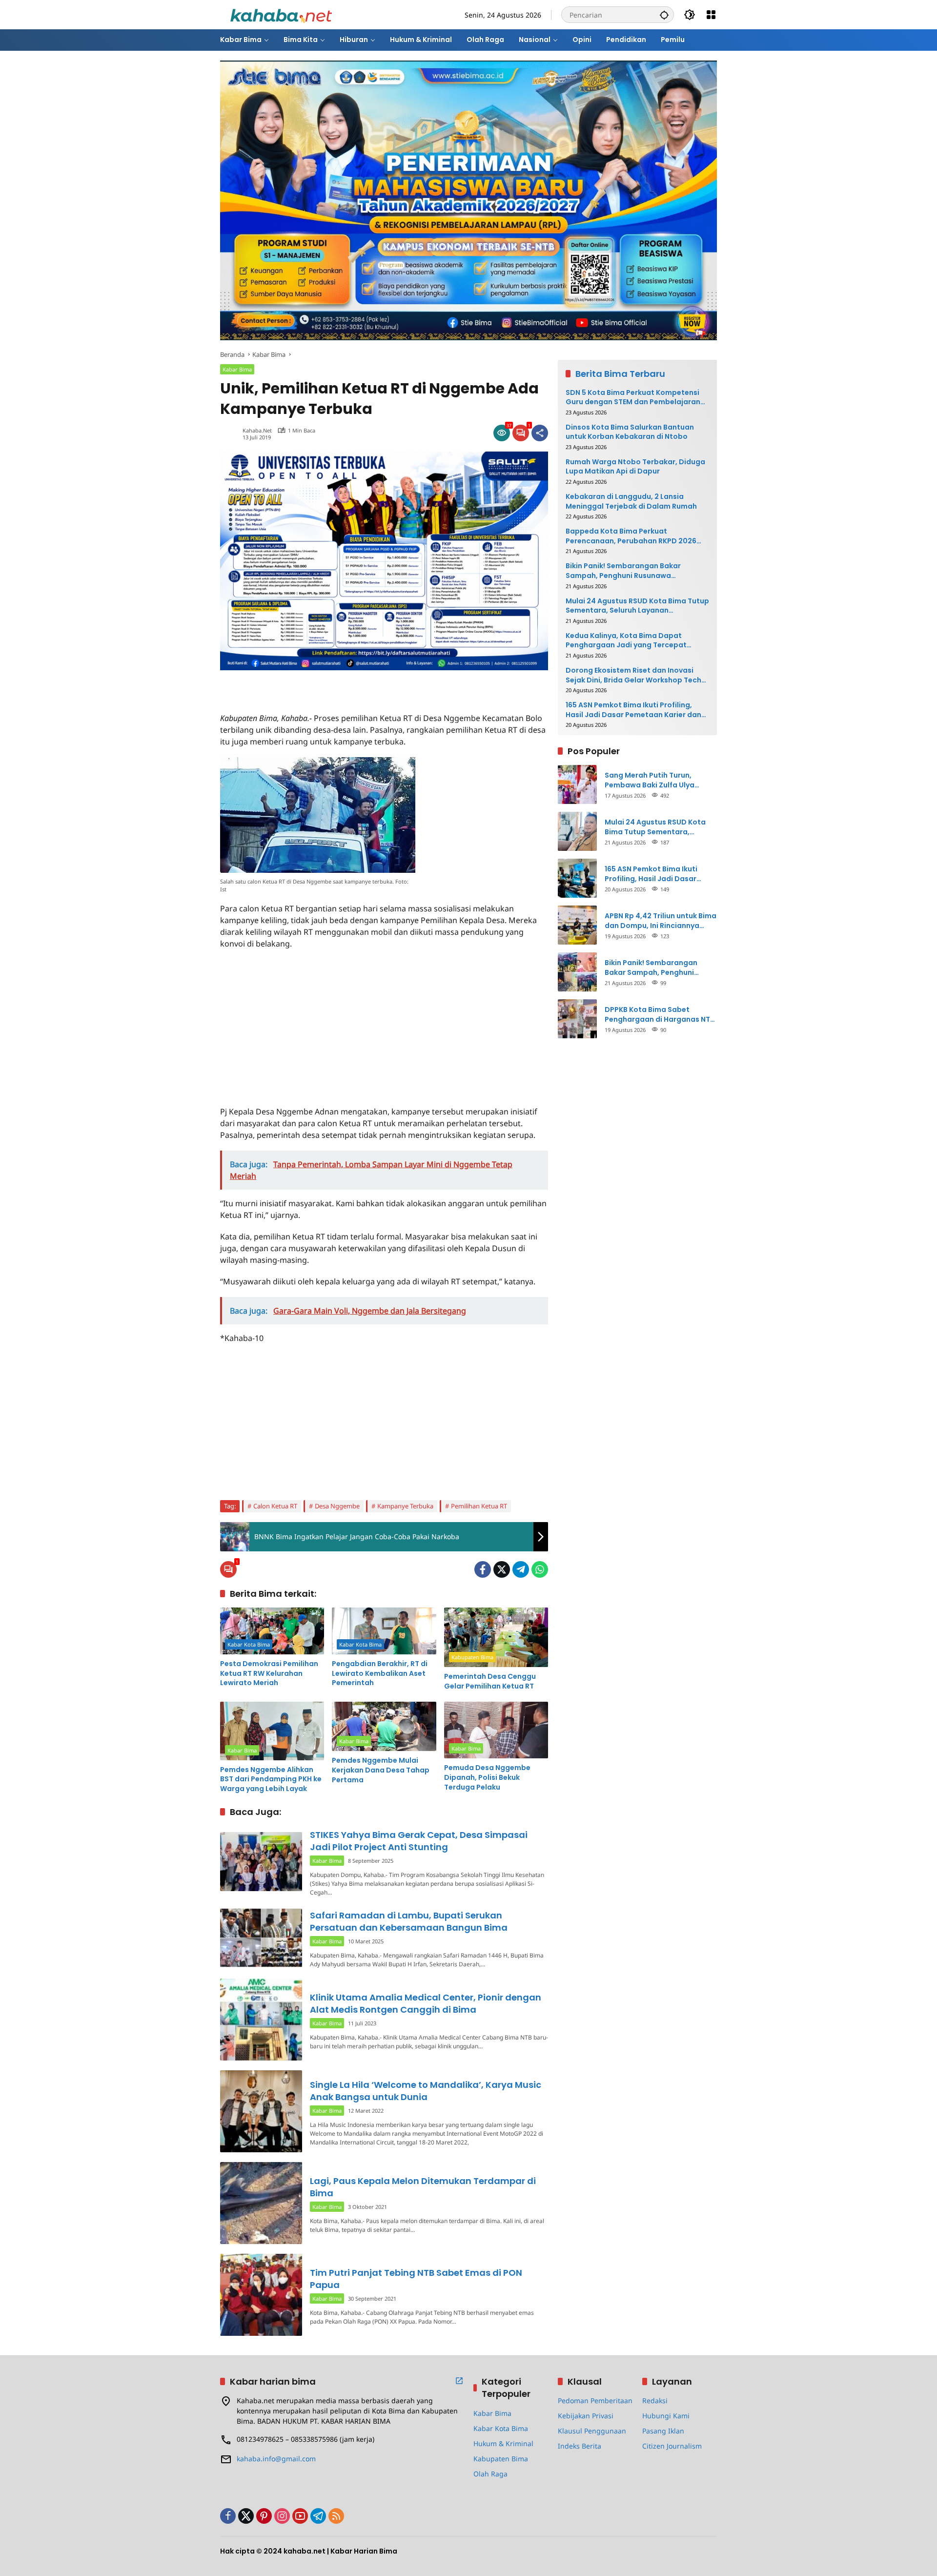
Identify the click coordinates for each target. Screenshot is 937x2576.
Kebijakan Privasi (586, 2416)
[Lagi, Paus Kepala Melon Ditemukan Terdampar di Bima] (261, 2203)
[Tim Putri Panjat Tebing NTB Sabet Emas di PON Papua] (261, 2295)
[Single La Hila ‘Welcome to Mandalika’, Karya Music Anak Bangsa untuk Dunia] (261, 2111)
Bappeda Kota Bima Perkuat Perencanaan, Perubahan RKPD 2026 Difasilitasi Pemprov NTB (631, 536)
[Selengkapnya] (459, 2381)
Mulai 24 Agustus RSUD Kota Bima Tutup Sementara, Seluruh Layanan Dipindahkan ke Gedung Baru (637, 606)
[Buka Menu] (711, 15)
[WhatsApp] (540, 1569)
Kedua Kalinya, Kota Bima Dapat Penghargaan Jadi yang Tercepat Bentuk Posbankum (626, 640)
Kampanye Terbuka (405, 1506)
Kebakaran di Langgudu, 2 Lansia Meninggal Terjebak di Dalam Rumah (631, 501)
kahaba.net (257, 430)
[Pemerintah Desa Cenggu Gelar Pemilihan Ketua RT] (496, 1637)
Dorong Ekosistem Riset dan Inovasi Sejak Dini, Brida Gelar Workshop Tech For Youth (633, 675)
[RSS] (336, 2516)
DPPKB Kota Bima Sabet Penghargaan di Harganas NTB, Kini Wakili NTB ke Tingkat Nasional (661, 1014)
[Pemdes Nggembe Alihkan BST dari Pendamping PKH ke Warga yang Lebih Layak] (272, 1731)
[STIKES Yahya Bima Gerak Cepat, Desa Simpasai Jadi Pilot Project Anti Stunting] (261, 1862)
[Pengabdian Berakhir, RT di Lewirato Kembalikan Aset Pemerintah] (384, 1631)
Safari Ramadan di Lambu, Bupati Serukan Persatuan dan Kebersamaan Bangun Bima (409, 1921)
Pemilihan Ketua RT (479, 1506)
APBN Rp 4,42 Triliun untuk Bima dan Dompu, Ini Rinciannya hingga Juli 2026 (661, 920)
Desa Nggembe (337, 1506)
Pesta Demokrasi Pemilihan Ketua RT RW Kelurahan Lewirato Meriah (269, 1673)
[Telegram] (521, 1569)
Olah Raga (490, 2474)
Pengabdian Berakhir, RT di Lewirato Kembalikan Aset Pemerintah (380, 1673)
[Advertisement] (334, 685)
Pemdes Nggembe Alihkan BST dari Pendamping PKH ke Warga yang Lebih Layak (271, 1779)
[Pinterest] (264, 2516)
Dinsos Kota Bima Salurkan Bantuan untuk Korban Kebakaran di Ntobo (630, 432)
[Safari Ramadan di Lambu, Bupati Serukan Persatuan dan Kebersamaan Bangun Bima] (261, 1938)
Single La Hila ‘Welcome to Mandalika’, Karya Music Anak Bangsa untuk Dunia (426, 2091)
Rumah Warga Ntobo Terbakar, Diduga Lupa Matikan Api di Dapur (635, 466)
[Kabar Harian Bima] (281, 14)
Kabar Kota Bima (249, 1644)
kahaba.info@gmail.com (276, 2459)
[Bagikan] (540, 433)
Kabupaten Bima (472, 1657)
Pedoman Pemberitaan (595, 2401)
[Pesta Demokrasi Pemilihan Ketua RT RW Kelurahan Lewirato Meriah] (272, 1631)
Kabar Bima (237, 369)
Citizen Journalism (672, 2446)
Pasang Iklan (663, 2431)
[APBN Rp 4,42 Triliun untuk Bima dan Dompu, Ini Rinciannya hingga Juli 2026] (577, 925)
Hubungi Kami (666, 2416)
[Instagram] (282, 2516)
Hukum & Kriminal (503, 2443)
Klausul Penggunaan (592, 2431)
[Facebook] (483, 1569)
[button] (664, 15)
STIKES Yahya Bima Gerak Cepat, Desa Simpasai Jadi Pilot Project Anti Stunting (419, 1841)
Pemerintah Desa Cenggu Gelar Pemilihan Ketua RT (490, 1681)
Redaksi (655, 2401)
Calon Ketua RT (275, 1506)
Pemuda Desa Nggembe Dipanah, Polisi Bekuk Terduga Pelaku (487, 1777)
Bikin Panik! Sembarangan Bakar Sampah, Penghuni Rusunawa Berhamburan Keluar (623, 571)
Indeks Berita (580, 2446)
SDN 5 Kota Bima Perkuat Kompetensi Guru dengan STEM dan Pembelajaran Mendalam (633, 397)
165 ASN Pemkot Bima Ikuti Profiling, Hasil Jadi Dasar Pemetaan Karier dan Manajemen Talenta (633, 710)
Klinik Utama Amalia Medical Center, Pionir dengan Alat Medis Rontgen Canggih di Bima (426, 2003)
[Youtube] (300, 2516)
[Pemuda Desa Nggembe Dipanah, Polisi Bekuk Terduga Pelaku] (496, 1730)
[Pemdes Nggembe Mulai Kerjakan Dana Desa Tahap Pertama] (384, 1727)
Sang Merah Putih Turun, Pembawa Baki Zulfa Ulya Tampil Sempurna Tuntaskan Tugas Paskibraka (656, 780)
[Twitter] (502, 1569)
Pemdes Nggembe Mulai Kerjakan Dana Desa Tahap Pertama (381, 1770)
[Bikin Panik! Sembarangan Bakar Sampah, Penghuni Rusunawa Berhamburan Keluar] (577, 972)
